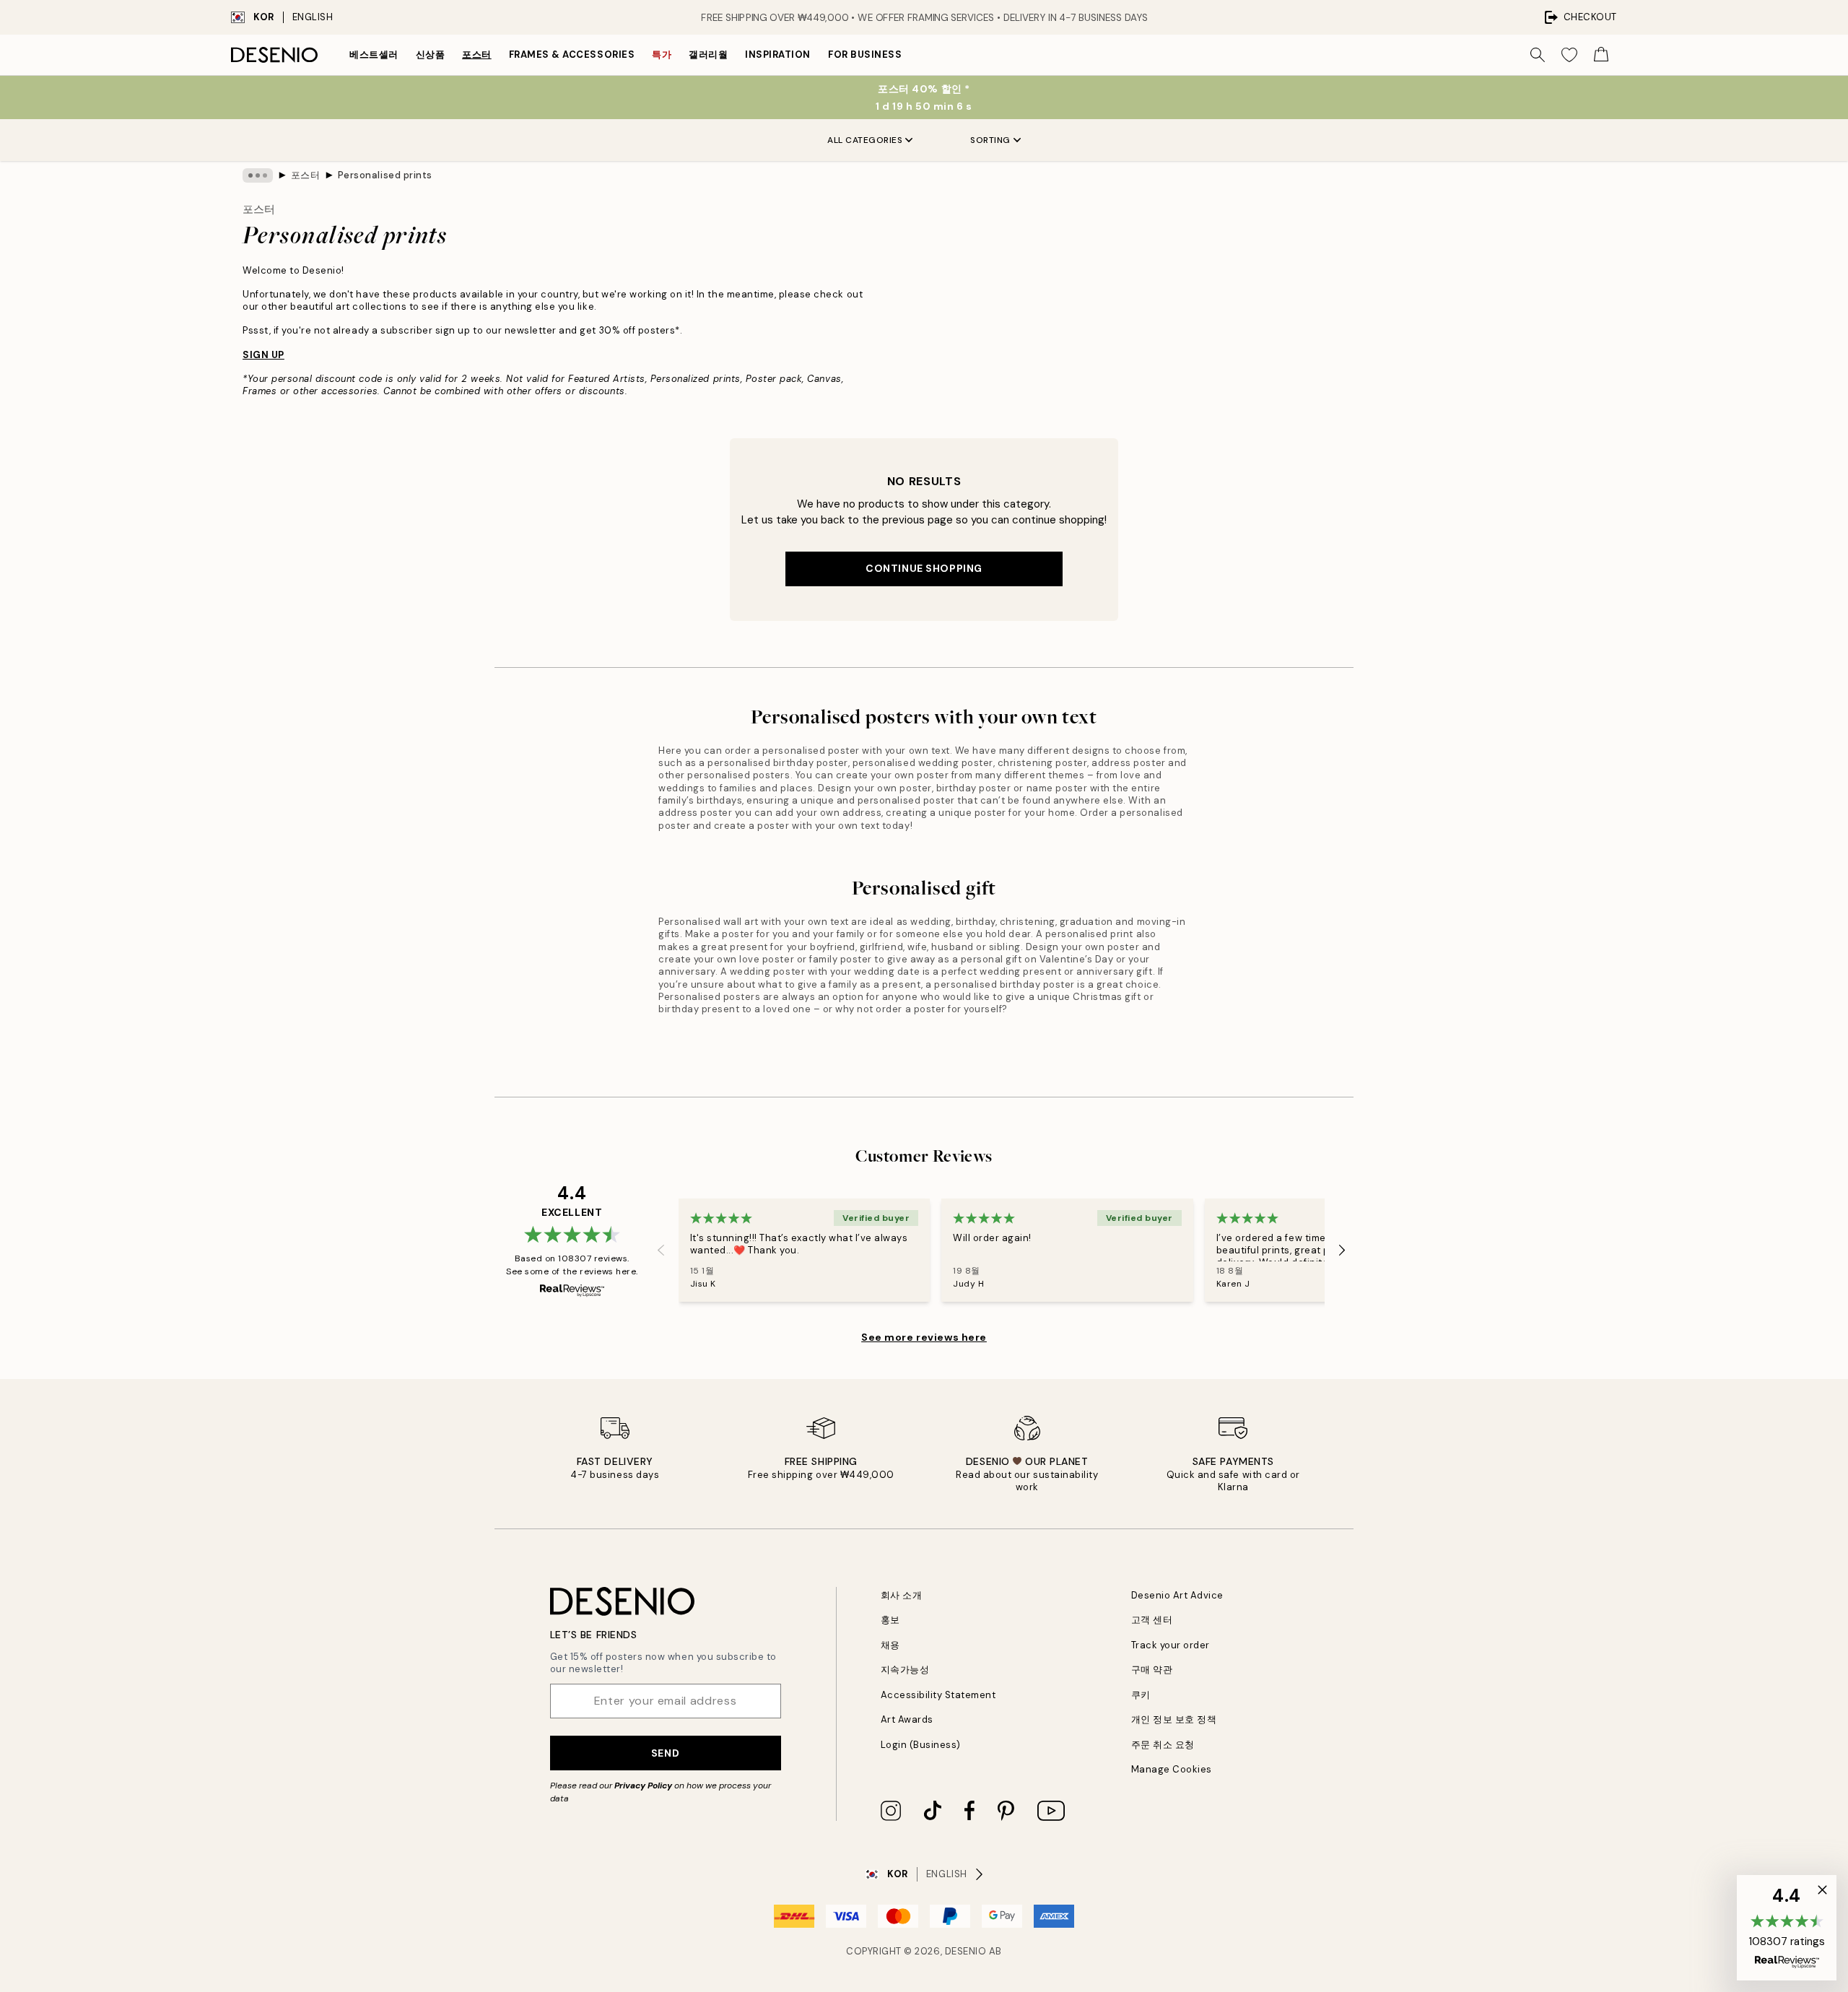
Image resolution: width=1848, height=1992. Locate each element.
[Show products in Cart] (1601, 55)
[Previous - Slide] (661, 1250)
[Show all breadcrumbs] (258, 175)
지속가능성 (905, 1670)
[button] (1787, 1928)
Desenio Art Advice (1177, 1595)
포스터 (477, 55)
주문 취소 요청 (1163, 1745)
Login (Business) (921, 1745)
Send (665, 1753)
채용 (890, 1645)
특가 (662, 55)
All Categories (865, 140)
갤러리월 (708, 55)
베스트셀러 (374, 55)
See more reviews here (924, 1337)
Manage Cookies (1172, 1769)
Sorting (990, 140)
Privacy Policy (643, 1786)
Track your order (1171, 1645)
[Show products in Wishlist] (1569, 55)
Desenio (966, 1951)
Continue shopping (924, 568)
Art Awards (907, 1719)
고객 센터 (1152, 1620)
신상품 (431, 55)
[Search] (1538, 55)
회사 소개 (902, 1595)
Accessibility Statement (938, 1695)
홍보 (890, 1620)
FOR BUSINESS (865, 55)
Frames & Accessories (572, 55)
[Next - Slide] (1342, 1250)
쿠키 (1141, 1695)
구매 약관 (1152, 1670)
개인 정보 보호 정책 (1174, 1719)
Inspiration (778, 55)
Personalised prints (385, 175)
